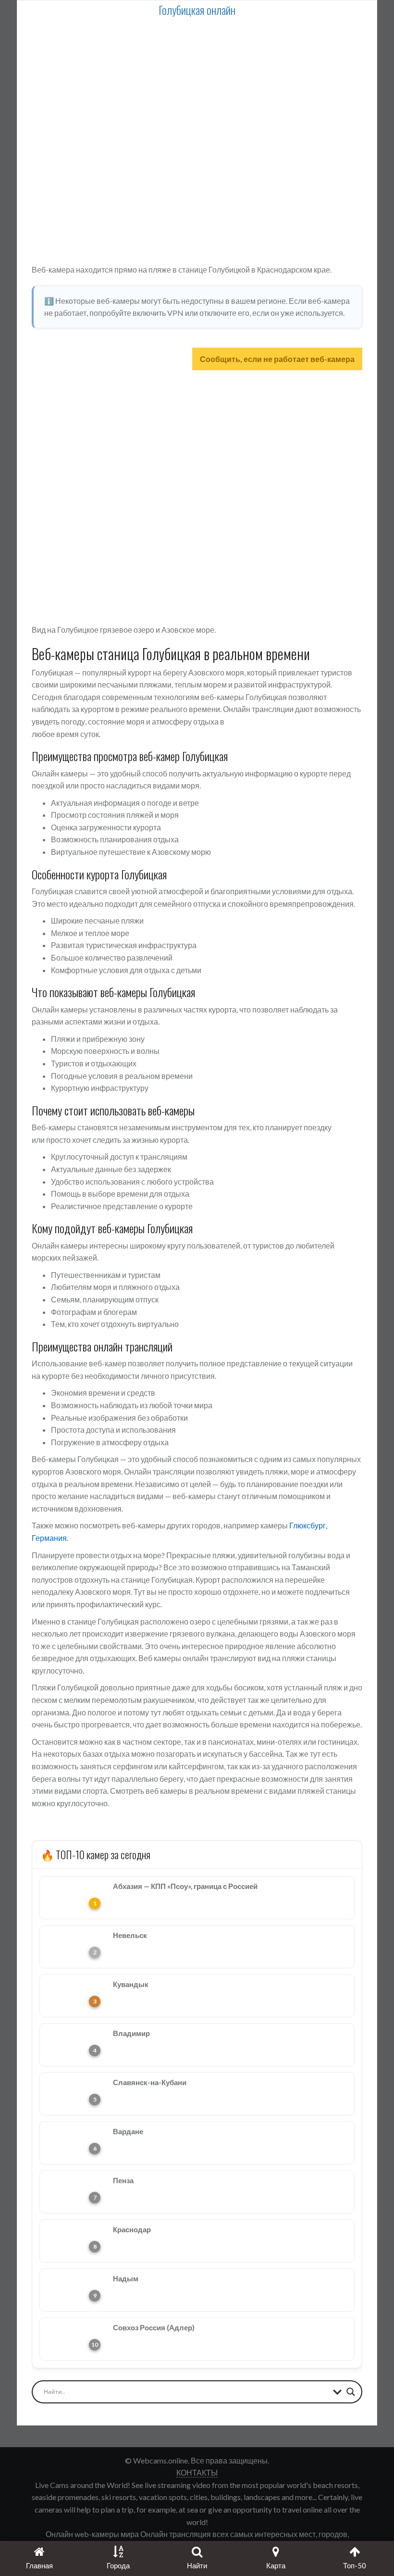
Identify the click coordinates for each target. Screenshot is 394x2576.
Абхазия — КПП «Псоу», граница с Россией (185, 1886)
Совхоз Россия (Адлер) (154, 2327)
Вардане (128, 2131)
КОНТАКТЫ (197, 2472)
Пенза (123, 2180)
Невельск (130, 1935)
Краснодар (132, 2229)
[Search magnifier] (351, 2392)
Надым (126, 2278)
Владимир (131, 2033)
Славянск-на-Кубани (150, 2082)
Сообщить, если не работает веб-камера (277, 359)
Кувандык (131, 1984)
